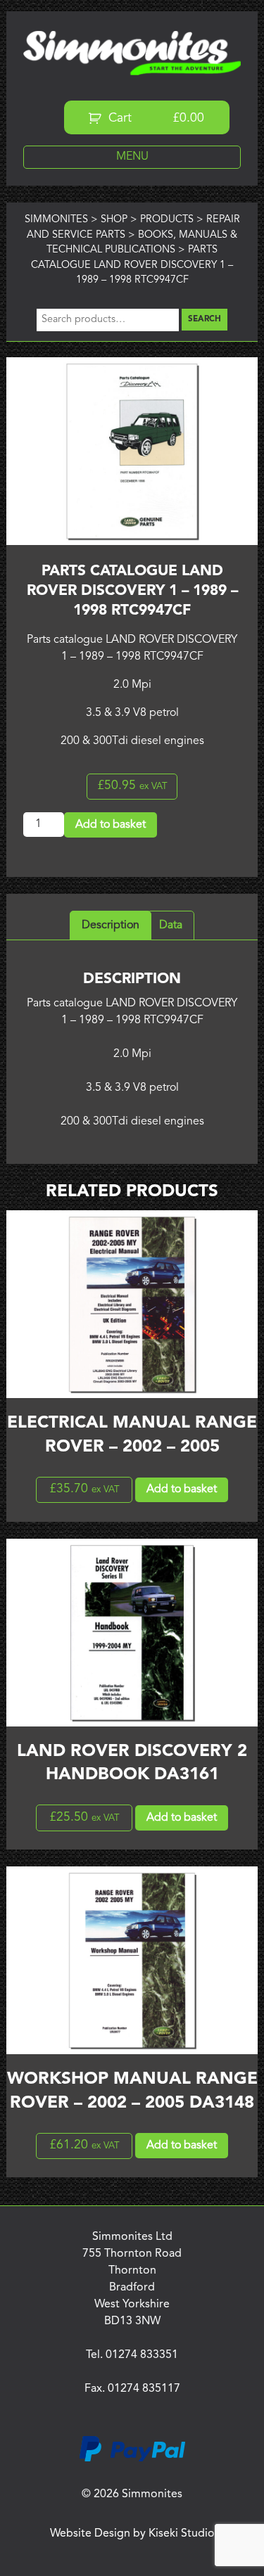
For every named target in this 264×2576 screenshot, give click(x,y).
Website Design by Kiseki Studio (132, 2534)
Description (111, 925)
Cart (155, 118)
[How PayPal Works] (132, 2459)
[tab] (111, 925)
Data (171, 925)
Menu (132, 157)
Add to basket (111, 825)
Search (205, 319)
